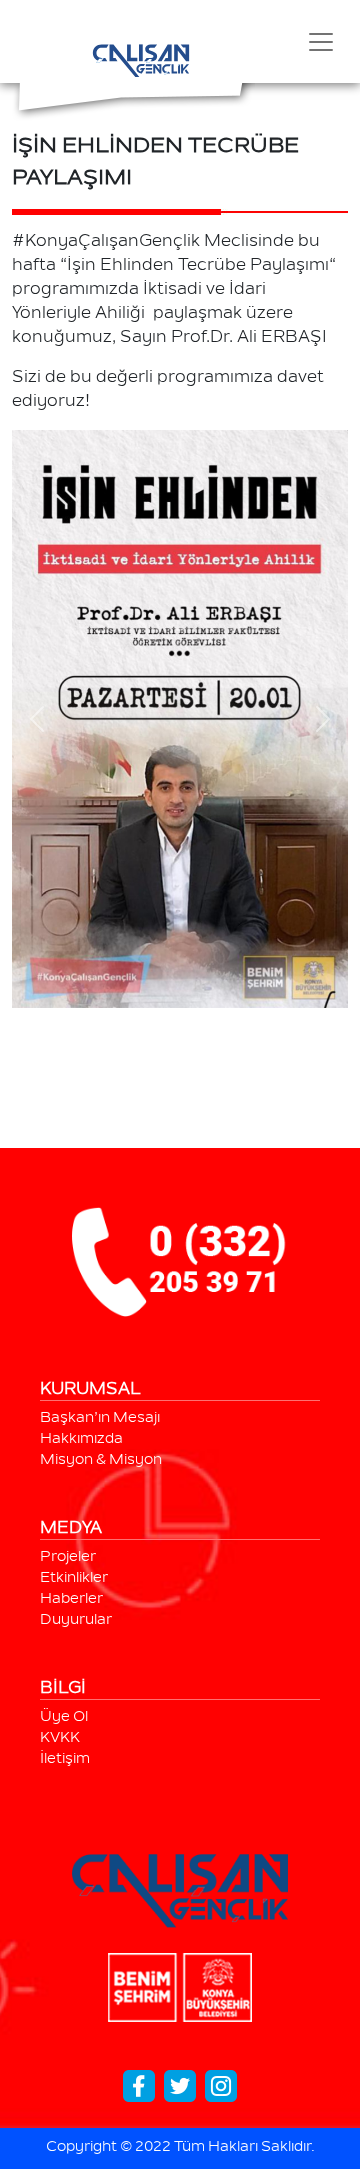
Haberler (71, 1600)
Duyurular (76, 1621)
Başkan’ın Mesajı (100, 1419)
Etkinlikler (74, 1579)
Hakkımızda (81, 1440)
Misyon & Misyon (101, 1461)
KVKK (60, 1739)
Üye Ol (64, 1718)
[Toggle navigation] (321, 42)
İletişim (65, 1760)
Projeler (68, 1558)
